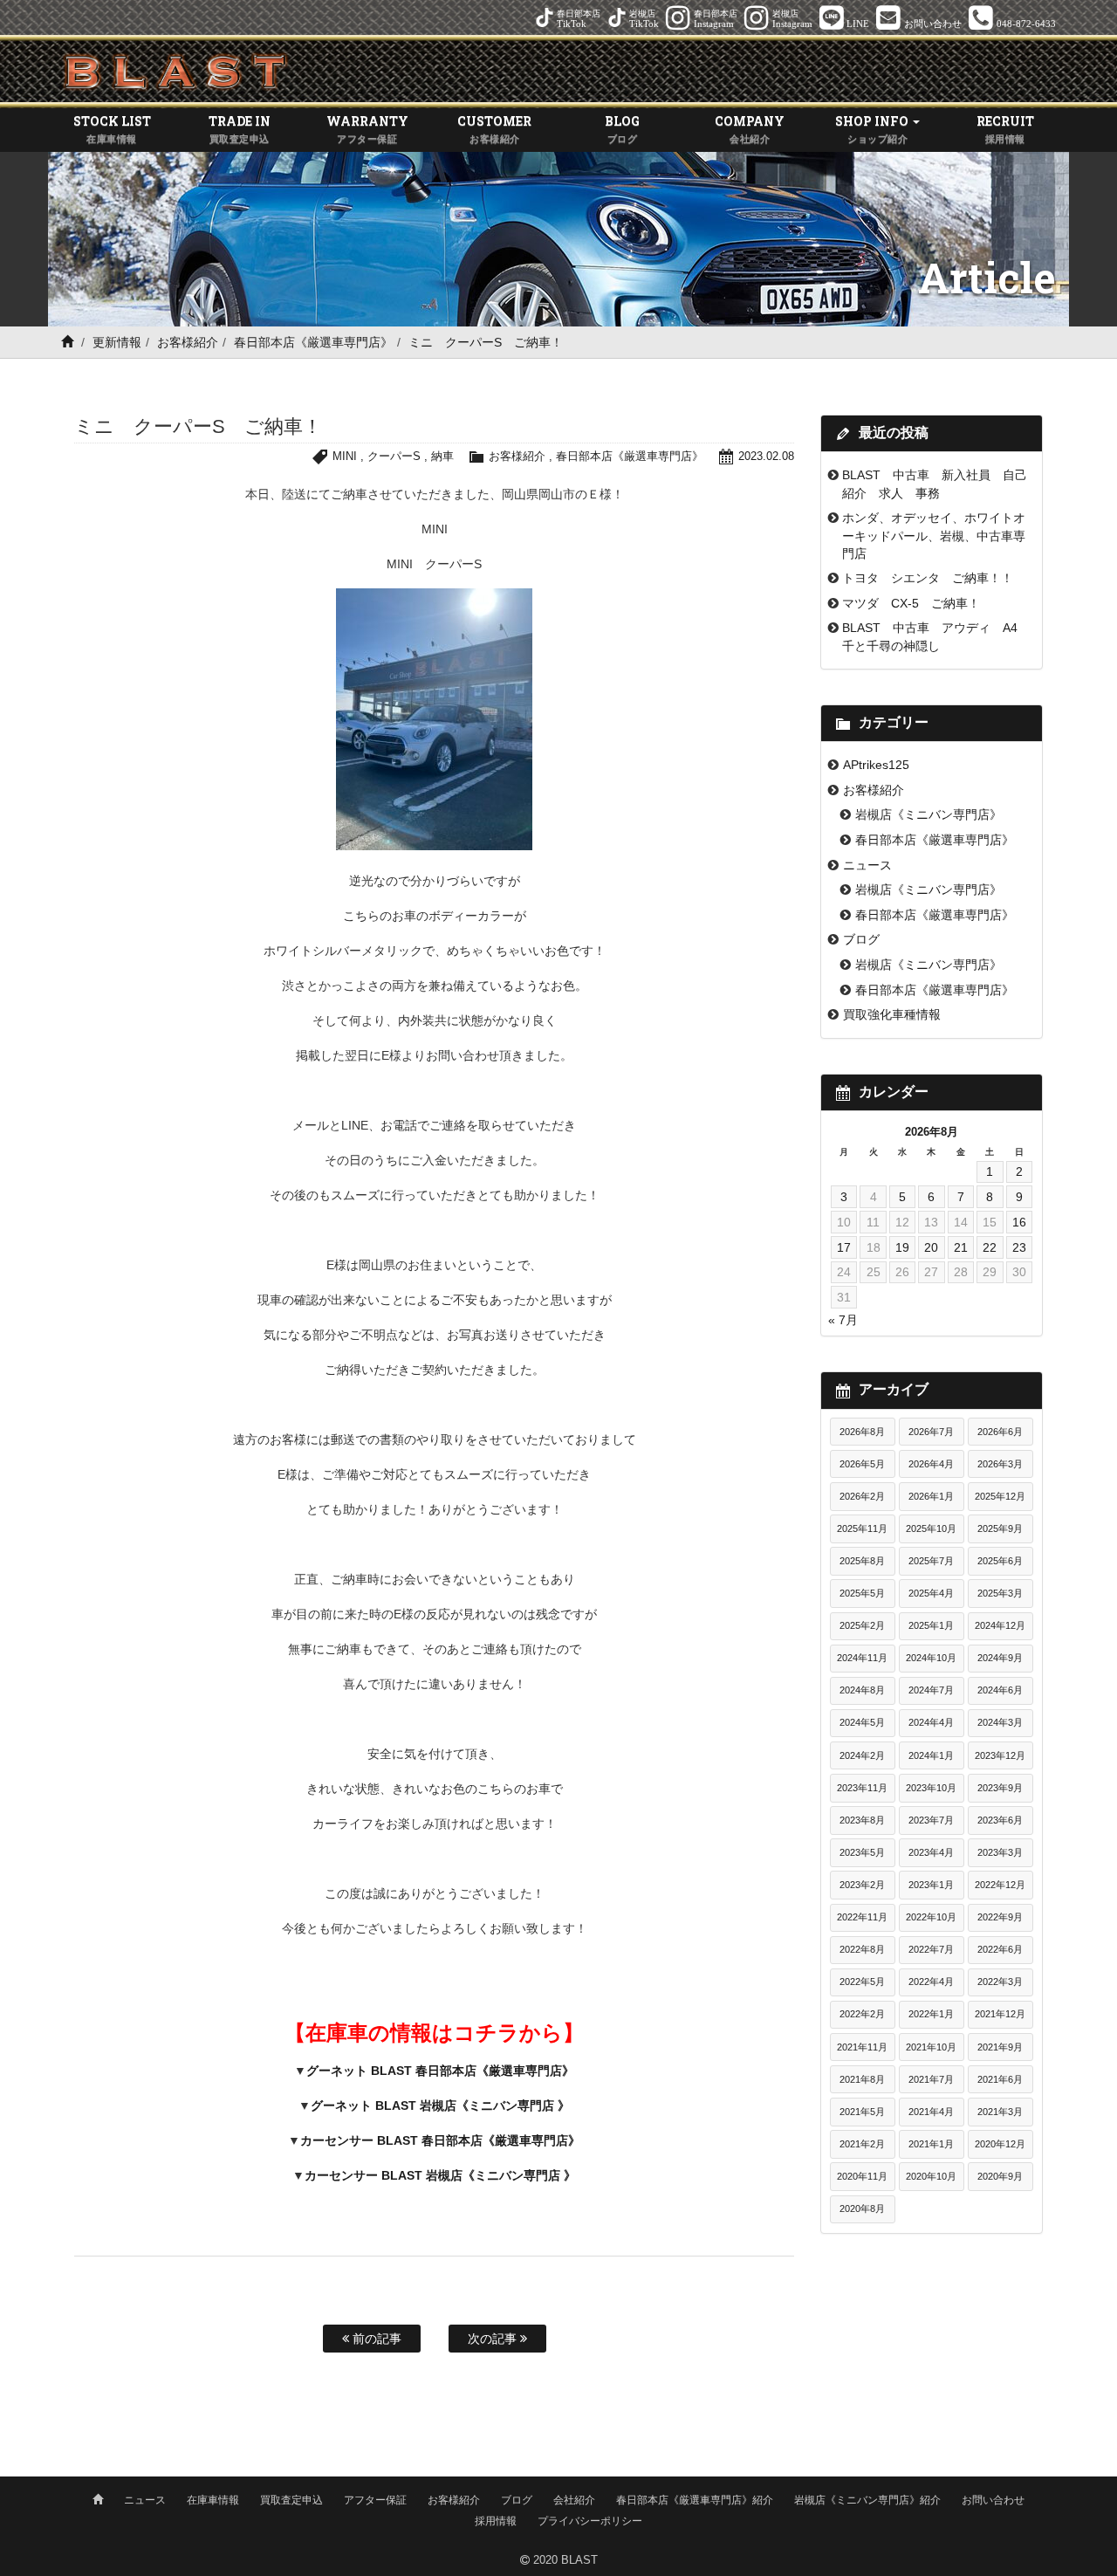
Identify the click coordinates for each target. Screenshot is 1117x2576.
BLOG (622, 128)
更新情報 (117, 342)
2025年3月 (1000, 1593)
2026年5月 (862, 1464)
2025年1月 (931, 1625)
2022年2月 (862, 2014)
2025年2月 (862, 1625)
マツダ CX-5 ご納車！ (911, 603)
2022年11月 (862, 1917)
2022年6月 (1000, 1949)
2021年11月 (862, 2047)
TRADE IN (240, 128)
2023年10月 (931, 1788)
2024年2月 (862, 1755)
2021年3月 (1000, 2112)
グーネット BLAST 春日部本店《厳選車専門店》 (440, 2071)
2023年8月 (862, 1820)
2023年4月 (931, 1852)
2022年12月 (1000, 1885)
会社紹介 (574, 2500)
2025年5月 (862, 1593)
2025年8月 (862, 1561)
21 (961, 1247)
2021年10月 (931, 2047)
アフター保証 (375, 2500)
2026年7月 (931, 1432)
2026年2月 (862, 1496)
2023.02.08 (766, 456)
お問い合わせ (993, 2500)
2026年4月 (931, 1464)
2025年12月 (1000, 1496)
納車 (442, 456)
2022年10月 (931, 1917)
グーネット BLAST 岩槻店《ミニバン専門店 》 (440, 2105)
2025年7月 (931, 1561)
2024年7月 (931, 1690)
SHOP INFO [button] (873, 128)
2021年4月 (931, 2112)
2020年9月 (1000, 2176)
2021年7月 (931, 2079)
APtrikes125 (876, 765)
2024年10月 (931, 1658)
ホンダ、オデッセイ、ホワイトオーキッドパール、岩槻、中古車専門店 (934, 536)
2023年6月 (1000, 1820)
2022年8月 (862, 1949)
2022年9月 (1000, 1917)
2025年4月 (931, 1593)
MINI (345, 456)
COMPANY (750, 128)
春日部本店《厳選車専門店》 (313, 342)
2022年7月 (931, 1949)
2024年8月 (862, 1690)
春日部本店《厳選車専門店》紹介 (695, 2500)
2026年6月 (1000, 1432)
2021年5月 (862, 2112)
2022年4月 (931, 1982)
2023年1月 (931, 1885)
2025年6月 (1000, 1561)
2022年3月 (1000, 1982)
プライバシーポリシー (590, 2521)
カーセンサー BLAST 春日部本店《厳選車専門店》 (440, 2140)
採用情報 (496, 2521)
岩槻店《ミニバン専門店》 (929, 814)
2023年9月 (1000, 1788)
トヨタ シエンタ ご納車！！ (928, 578)
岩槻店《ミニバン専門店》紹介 (867, 2500)
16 (1019, 1222)
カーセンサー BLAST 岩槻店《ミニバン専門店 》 (440, 2175)
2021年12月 (1000, 2014)
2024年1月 (931, 1755)
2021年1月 (931, 2144)
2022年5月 (862, 1982)
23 (1019, 1247)
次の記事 (494, 2339)
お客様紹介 (188, 342)
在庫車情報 (213, 2500)
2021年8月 (862, 2079)
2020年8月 (862, 2208)
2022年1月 (931, 2014)
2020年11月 (862, 2176)
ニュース (867, 865)
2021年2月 (862, 2144)
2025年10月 (931, 1528)
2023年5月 (862, 1852)
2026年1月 (931, 1496)
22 (990, 1247)
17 (844, 1247)
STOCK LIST (112, 128)
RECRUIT (1005, 128)
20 (931, 1247)
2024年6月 (1000, 1690)
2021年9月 (1000, 2047)
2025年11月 (862, 1528)
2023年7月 (931, 1820)
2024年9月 (1000, 1658)
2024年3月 (1000, 1722)
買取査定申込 (291, 2500)
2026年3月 (1000, 1464)
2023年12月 (1000, 1755)
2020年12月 (1000, 2144)
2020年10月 (931, 2176)
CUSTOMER (494, 128)
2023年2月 (862, 1885)
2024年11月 (862, 1658)
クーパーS (394, 456)
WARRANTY (367, 128)
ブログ (861, 939)
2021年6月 (1000, 2079)
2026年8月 (862, 1432)
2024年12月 (1000, 1625)
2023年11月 (862, 1788)
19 (902, 1247)
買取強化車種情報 (892, 1014)
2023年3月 (1000, 1852)
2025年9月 (1000, 1528)
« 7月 (843, 1320)
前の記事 (375, 2339)
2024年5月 (862, 1722)
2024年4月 (931, 1722)
